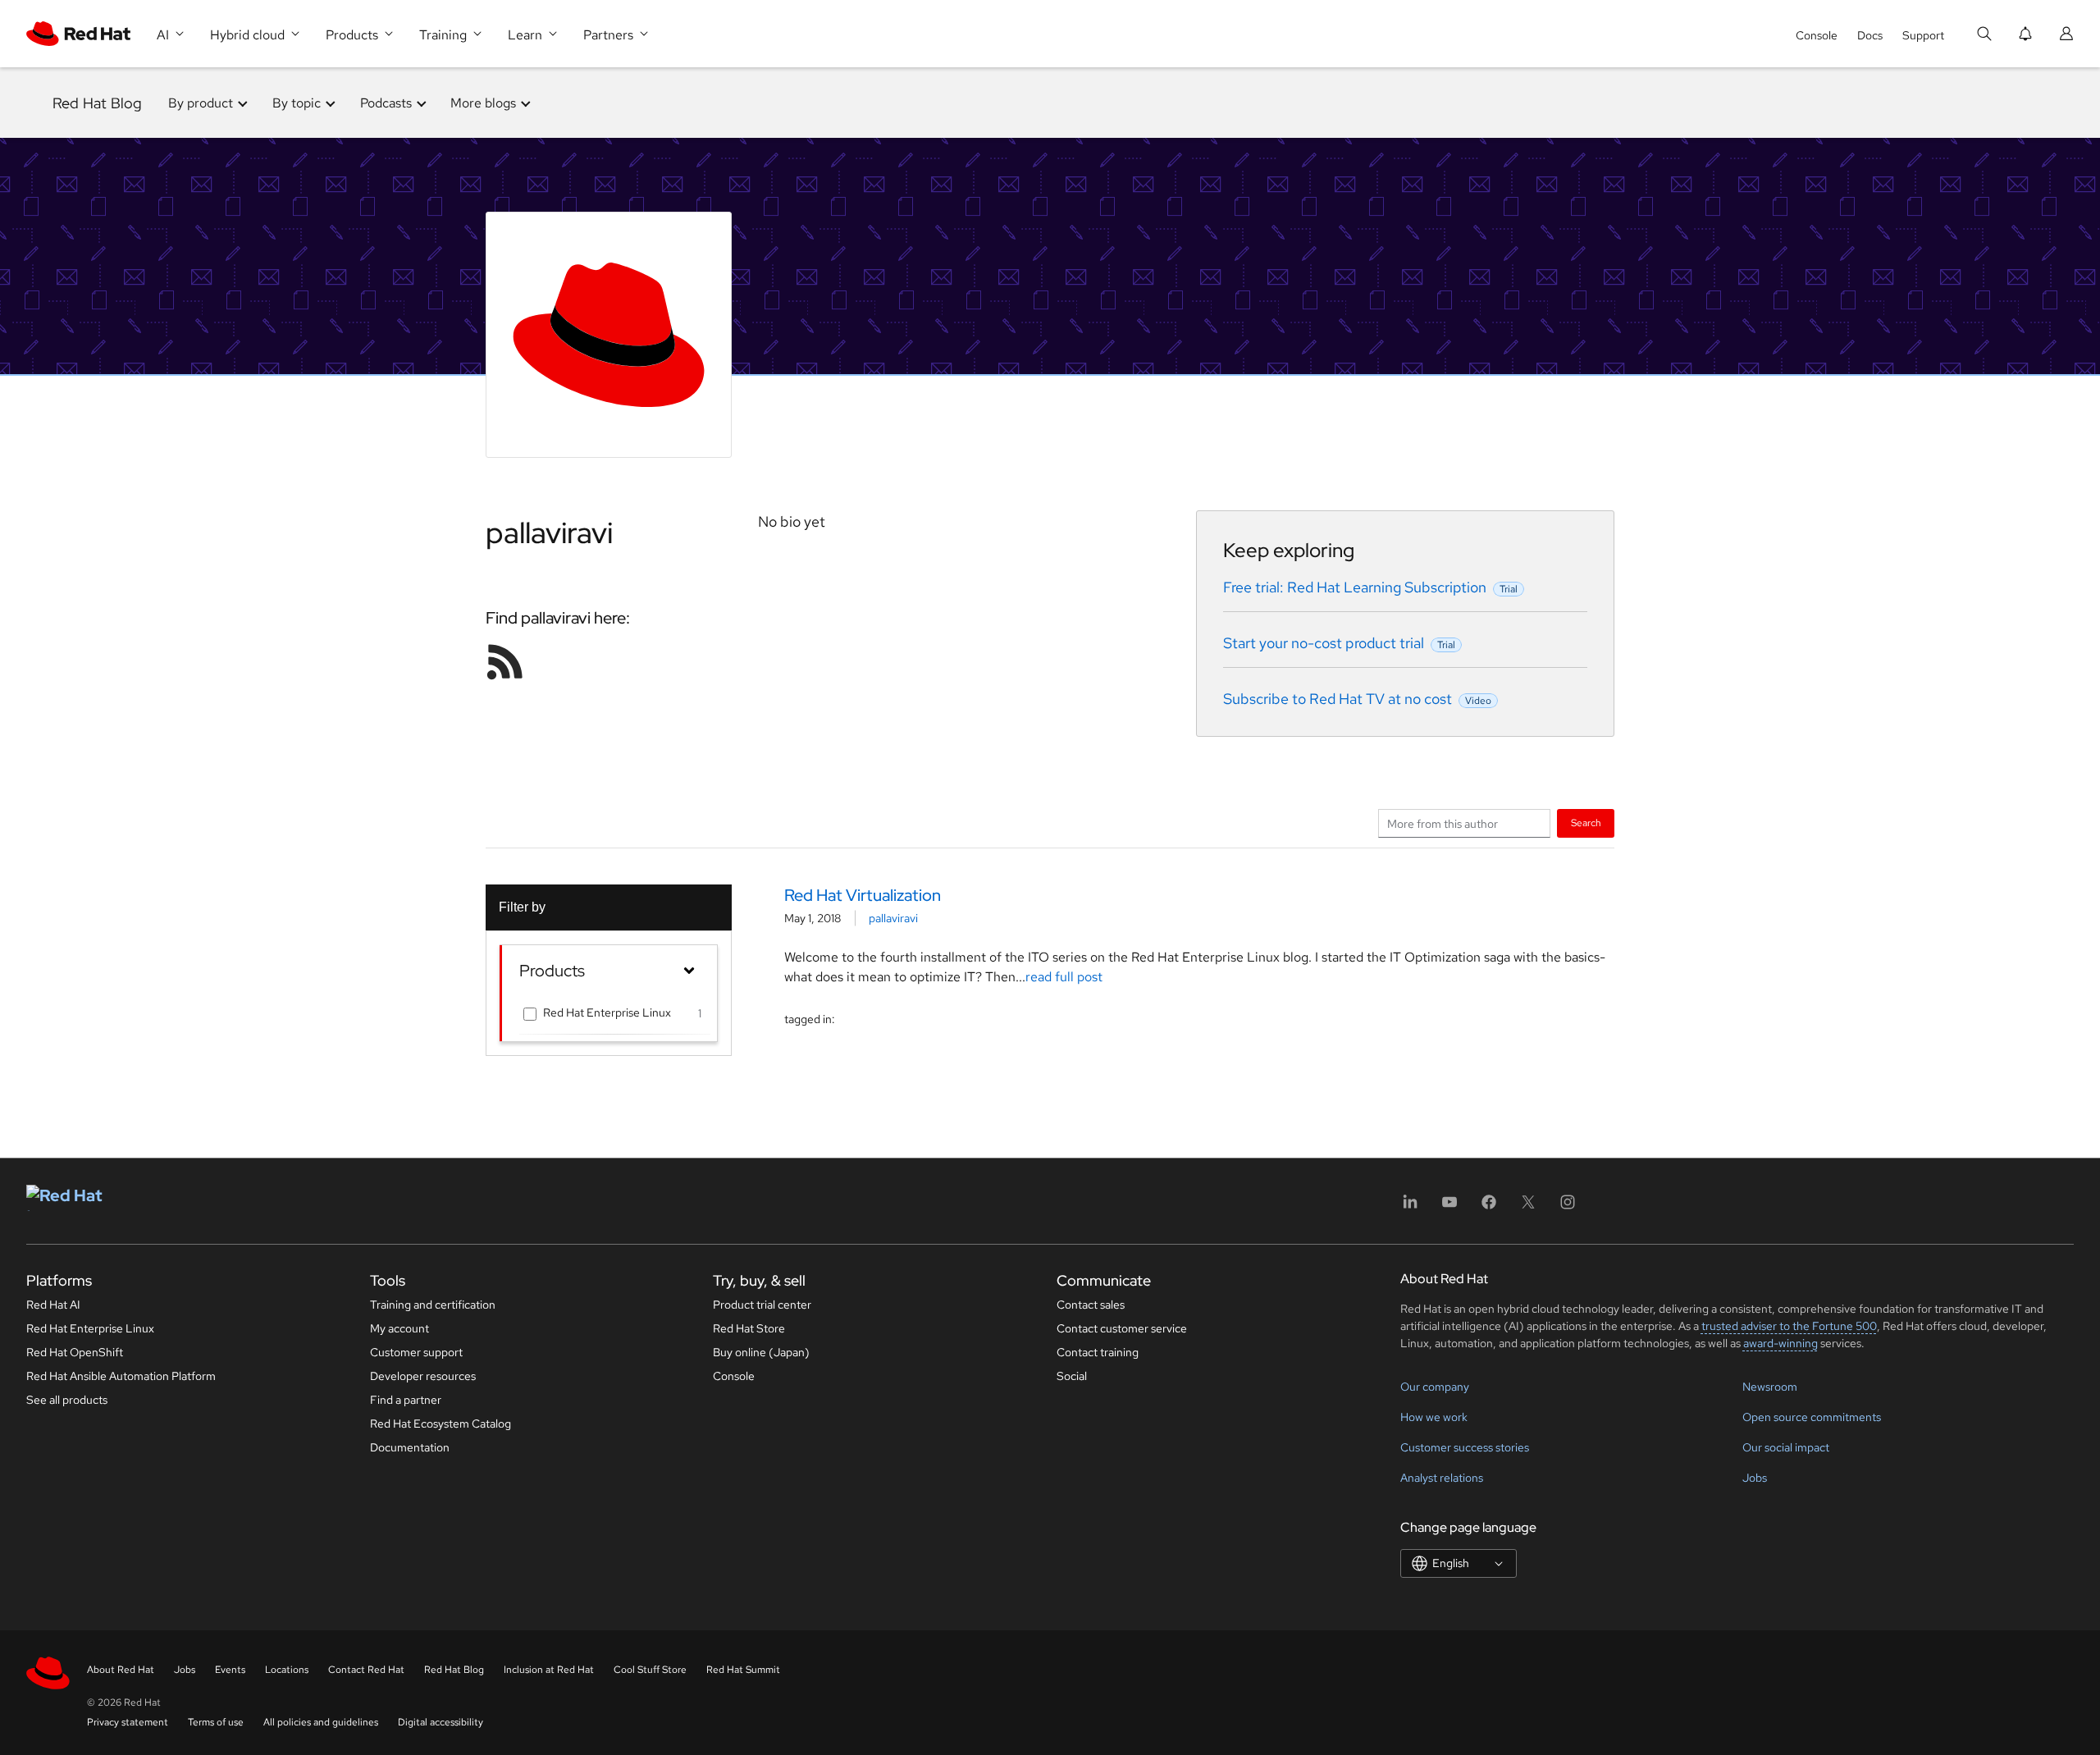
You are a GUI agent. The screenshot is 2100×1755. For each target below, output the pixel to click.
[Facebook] (1489, 1207)
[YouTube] (1449, 1207)
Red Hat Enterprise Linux (607, 1012)
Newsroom (1770, 1387)
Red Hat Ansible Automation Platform (121, 1376)
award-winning (1780, 1343)
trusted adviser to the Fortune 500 (1789, 1326)
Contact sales (1091, 1305)
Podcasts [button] (386, 103)
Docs (1870, 35)
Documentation (410, 1447)
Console (1817, 35)
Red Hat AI (53, 1305)
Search (1586, 823)
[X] (1528, 1207)
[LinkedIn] (1410, 1207)
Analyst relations (1442, 1478)
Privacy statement (128, 1722)
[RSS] (505, 661)
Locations (287, 1670)
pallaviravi (893, 918)
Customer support (416, 1352)
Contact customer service (1122, 1328)
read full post (1064, 977)
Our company (1435, 1387)
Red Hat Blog (97, 103)
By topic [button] (297, 103)
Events (230, 1670)
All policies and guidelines (321, 1722)
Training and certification (433, 1305)
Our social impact (1786, 1447)
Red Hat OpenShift (75, 1352)
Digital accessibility (441, 1722)
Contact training (1098, 1352)
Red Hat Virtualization (863, 895)
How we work (1434, 1417)
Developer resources (423, 1376)
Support (1923, 35)
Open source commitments (1812, 1417)
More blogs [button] (483, 103)
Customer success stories (1465, 1447)
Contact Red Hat (366, 1670)
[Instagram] (1568, 1207)
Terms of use (216, 1722)
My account (399, 1328)
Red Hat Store (749, 1328)
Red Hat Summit (743, 1670)
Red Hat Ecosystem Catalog (441, 1424)
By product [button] (201, 103)
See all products (67, 1400)
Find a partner (406, 1400)
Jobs (1755, 1478)
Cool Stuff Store (650, 1670)
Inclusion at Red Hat (549, 1670)
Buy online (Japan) (761, 1352)
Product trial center (762, 1305)
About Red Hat (121, 1670)
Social (1072, 1376)
